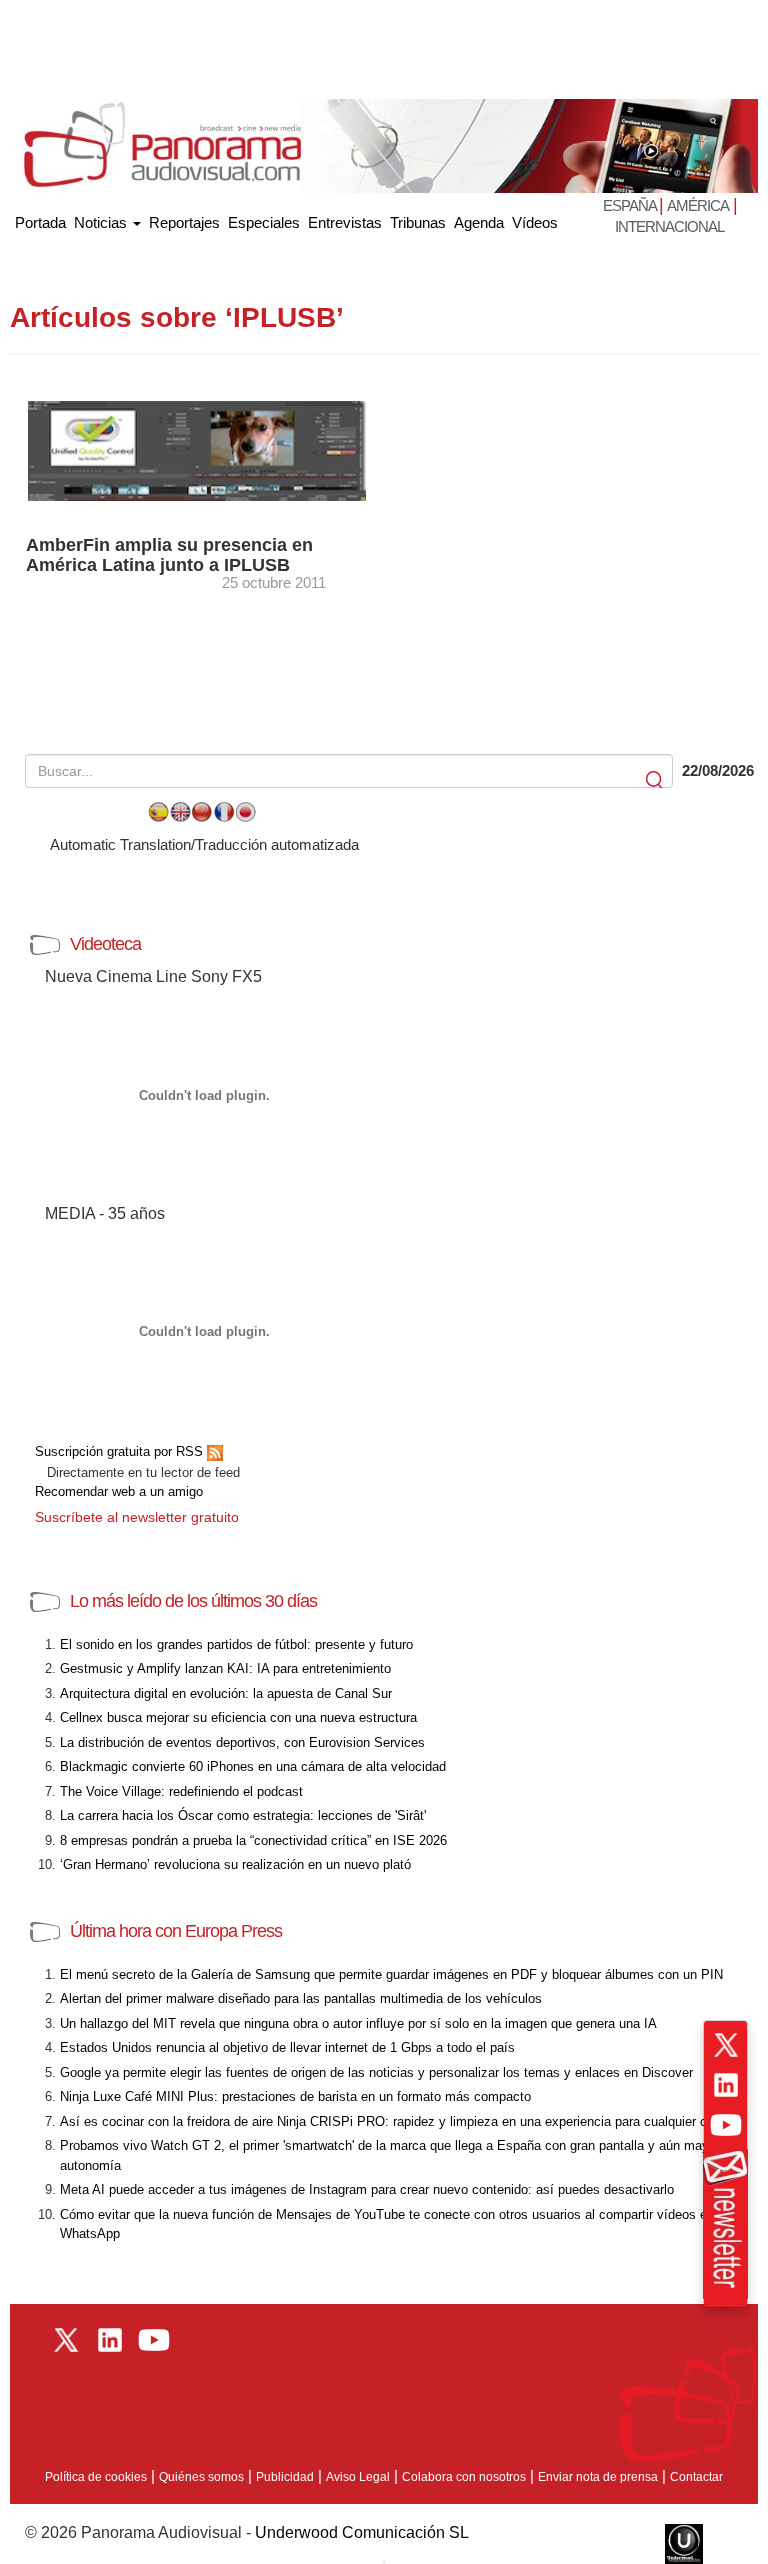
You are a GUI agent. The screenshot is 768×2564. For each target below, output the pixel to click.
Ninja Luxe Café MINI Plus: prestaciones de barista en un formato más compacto (295, 2096)
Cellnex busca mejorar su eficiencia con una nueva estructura (238, 1717)
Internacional (669, 226)
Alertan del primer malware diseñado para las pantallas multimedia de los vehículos (301, 1998)
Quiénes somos (201, 2477)
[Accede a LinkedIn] (726, 2085)
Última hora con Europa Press (176, 1931)
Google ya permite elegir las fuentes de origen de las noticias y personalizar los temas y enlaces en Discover (376, 2072)
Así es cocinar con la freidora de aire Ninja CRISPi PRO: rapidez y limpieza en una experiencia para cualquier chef (392, 2121)
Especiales (264, 222)
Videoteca (105, 944)
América (698, 205)
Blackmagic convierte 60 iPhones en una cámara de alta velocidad (253, 1766)
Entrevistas (345, 222)
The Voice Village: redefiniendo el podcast (181, 1791)
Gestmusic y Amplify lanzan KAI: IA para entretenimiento (225, 1668)
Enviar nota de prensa (598, 2477)
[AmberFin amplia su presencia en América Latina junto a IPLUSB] (197, 449)
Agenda (479, 222)
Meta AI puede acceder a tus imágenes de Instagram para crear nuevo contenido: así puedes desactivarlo (367, 2189)
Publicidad (285, 2477)
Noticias (102, 222)
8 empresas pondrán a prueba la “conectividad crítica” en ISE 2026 (253, 1840)
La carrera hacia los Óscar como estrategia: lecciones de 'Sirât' (243, 1815)
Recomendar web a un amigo (119, 1491)
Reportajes (184, 222)
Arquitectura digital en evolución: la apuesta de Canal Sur (226, 1693)
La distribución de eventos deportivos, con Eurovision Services (242, 1742)
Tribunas (418, 222)
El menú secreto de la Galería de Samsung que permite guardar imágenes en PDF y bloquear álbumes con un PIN (391, 1974)
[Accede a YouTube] (726, 2125)
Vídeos (535, 222)
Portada (40, 218)
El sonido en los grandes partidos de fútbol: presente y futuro (236, 1644)
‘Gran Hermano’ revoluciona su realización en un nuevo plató (235, 1864)
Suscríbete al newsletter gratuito (137, 1517)
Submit (656, 780)
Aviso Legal (358, 2477)
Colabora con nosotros (464, 2477)
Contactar (696, 2477)
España (631, 205)
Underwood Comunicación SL (362, 2532)
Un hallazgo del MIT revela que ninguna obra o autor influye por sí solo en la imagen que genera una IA (358, 2023)
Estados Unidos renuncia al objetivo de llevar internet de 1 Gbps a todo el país (287, 2047)
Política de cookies (96, 2477)
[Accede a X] (726, 2045)
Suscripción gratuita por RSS (121, 1451)
